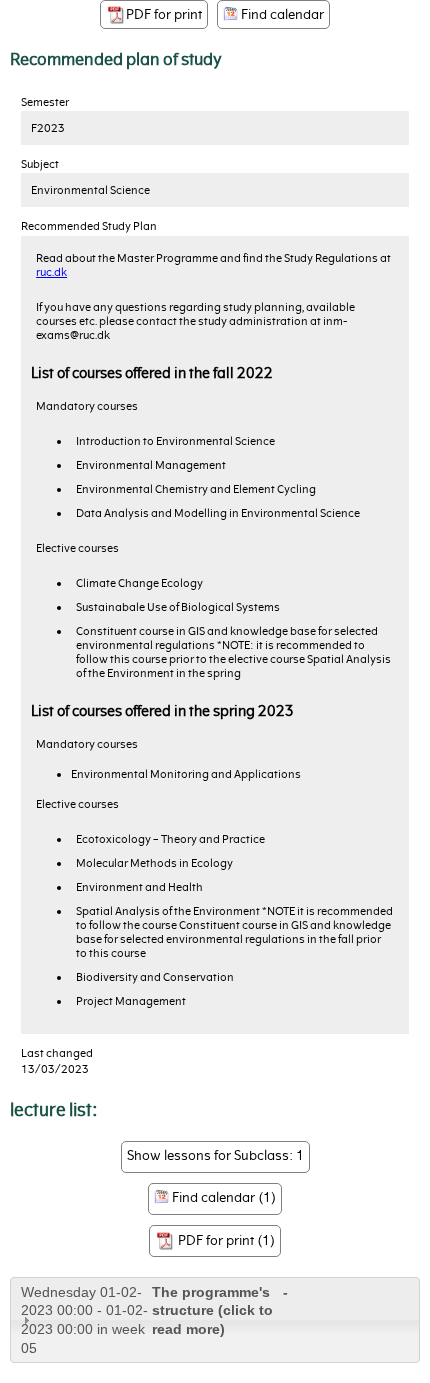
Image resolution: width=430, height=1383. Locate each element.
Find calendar (281, 14)
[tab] (215, 1320)
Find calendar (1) (222, 1197)
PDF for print (164, 14)
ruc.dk (51, 272)
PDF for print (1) (225, 1239)
